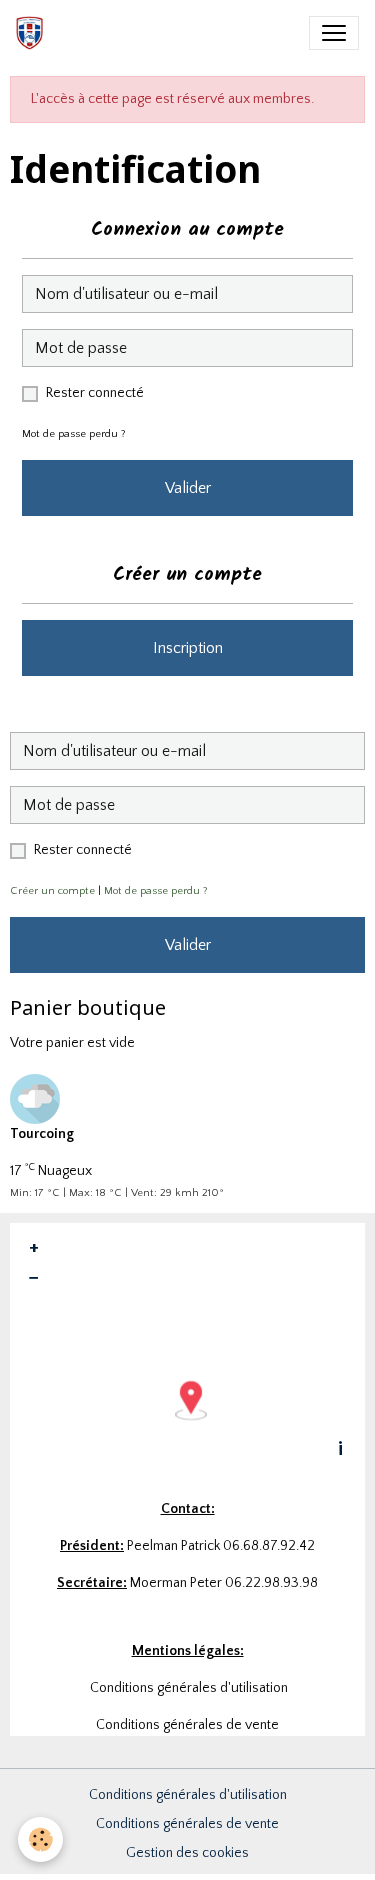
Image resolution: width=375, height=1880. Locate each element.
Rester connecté (95, 393)
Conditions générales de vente (187, 1824)
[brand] (33, 33)
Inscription (188, 648)
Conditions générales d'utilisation (188, 1795)
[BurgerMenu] (334, 33)
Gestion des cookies (187, 1853)
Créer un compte (52, 891)
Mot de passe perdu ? (74, 434)
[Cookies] (40, 1839)
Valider (188, 488)
